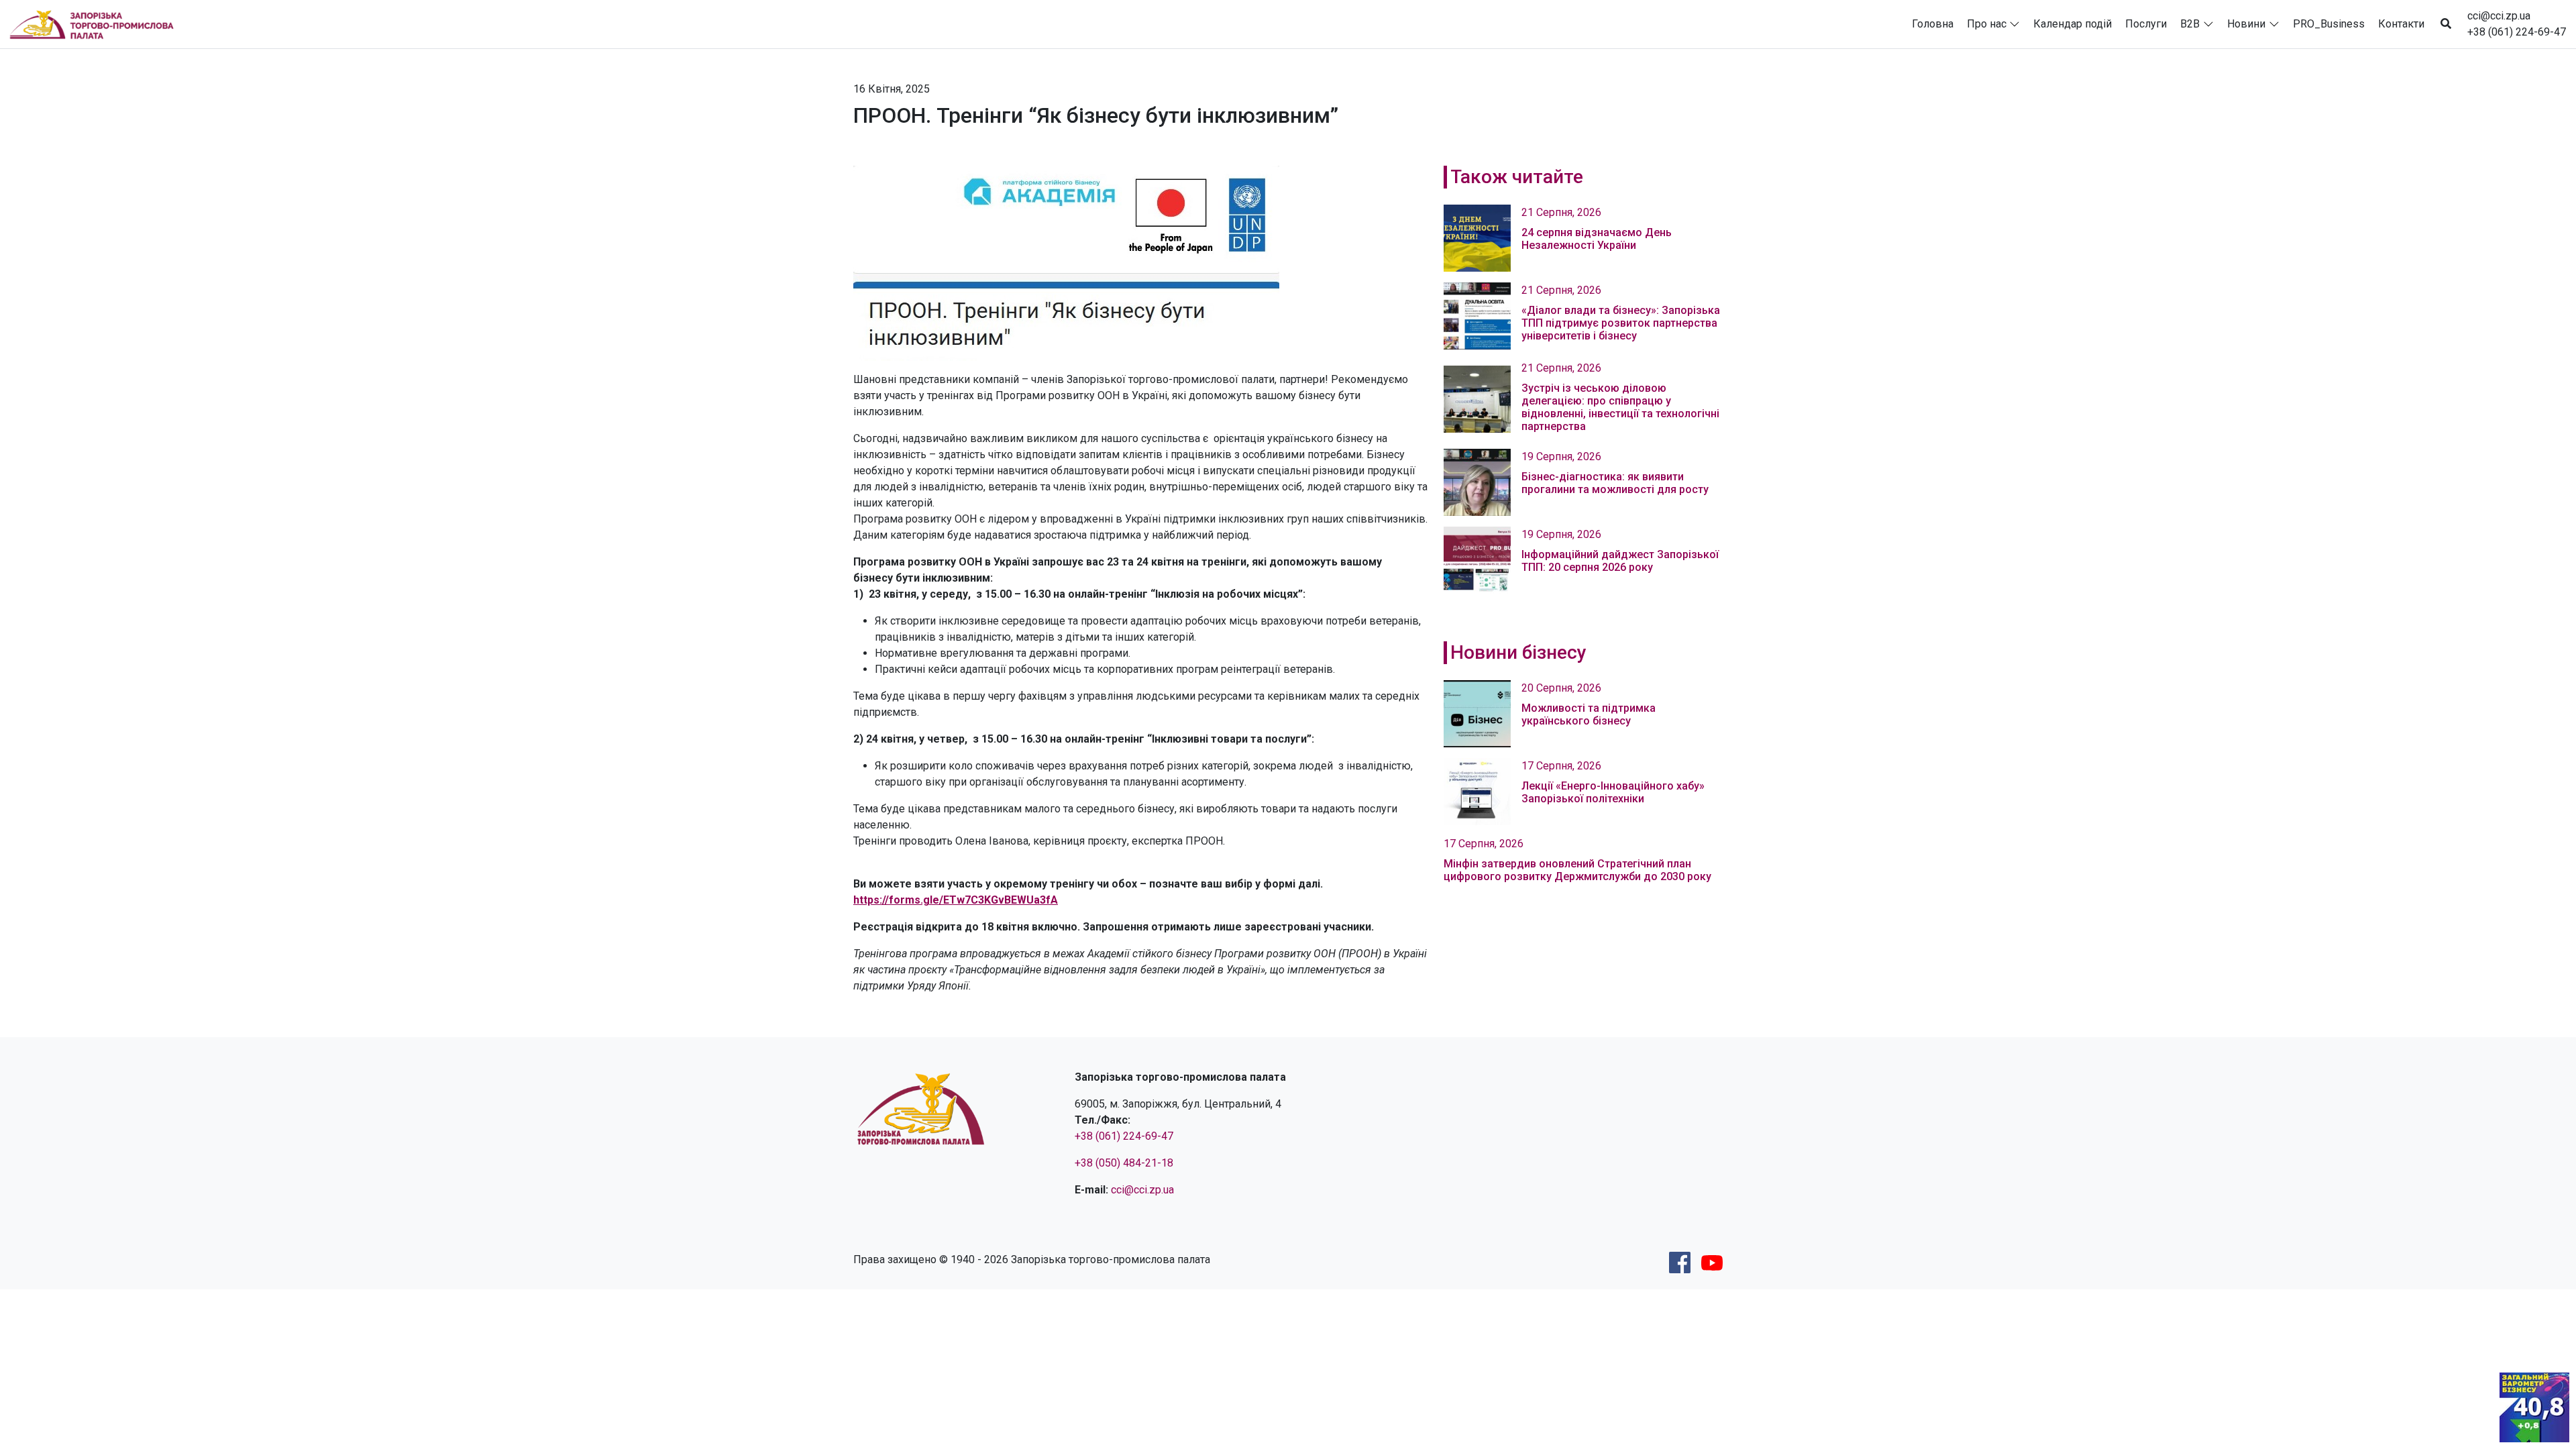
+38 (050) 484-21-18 (1124, 1163)
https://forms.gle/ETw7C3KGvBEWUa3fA (956, 900)
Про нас (1987, 24)
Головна (1933, 24)
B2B (2190, 24)
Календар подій (2073, 24)
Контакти (2401, 24)
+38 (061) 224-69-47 (2517, 32)
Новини (2246, 24)
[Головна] (97, 24)
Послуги (2146, 24)
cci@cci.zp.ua (2499, 16)
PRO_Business (2329, 24)
